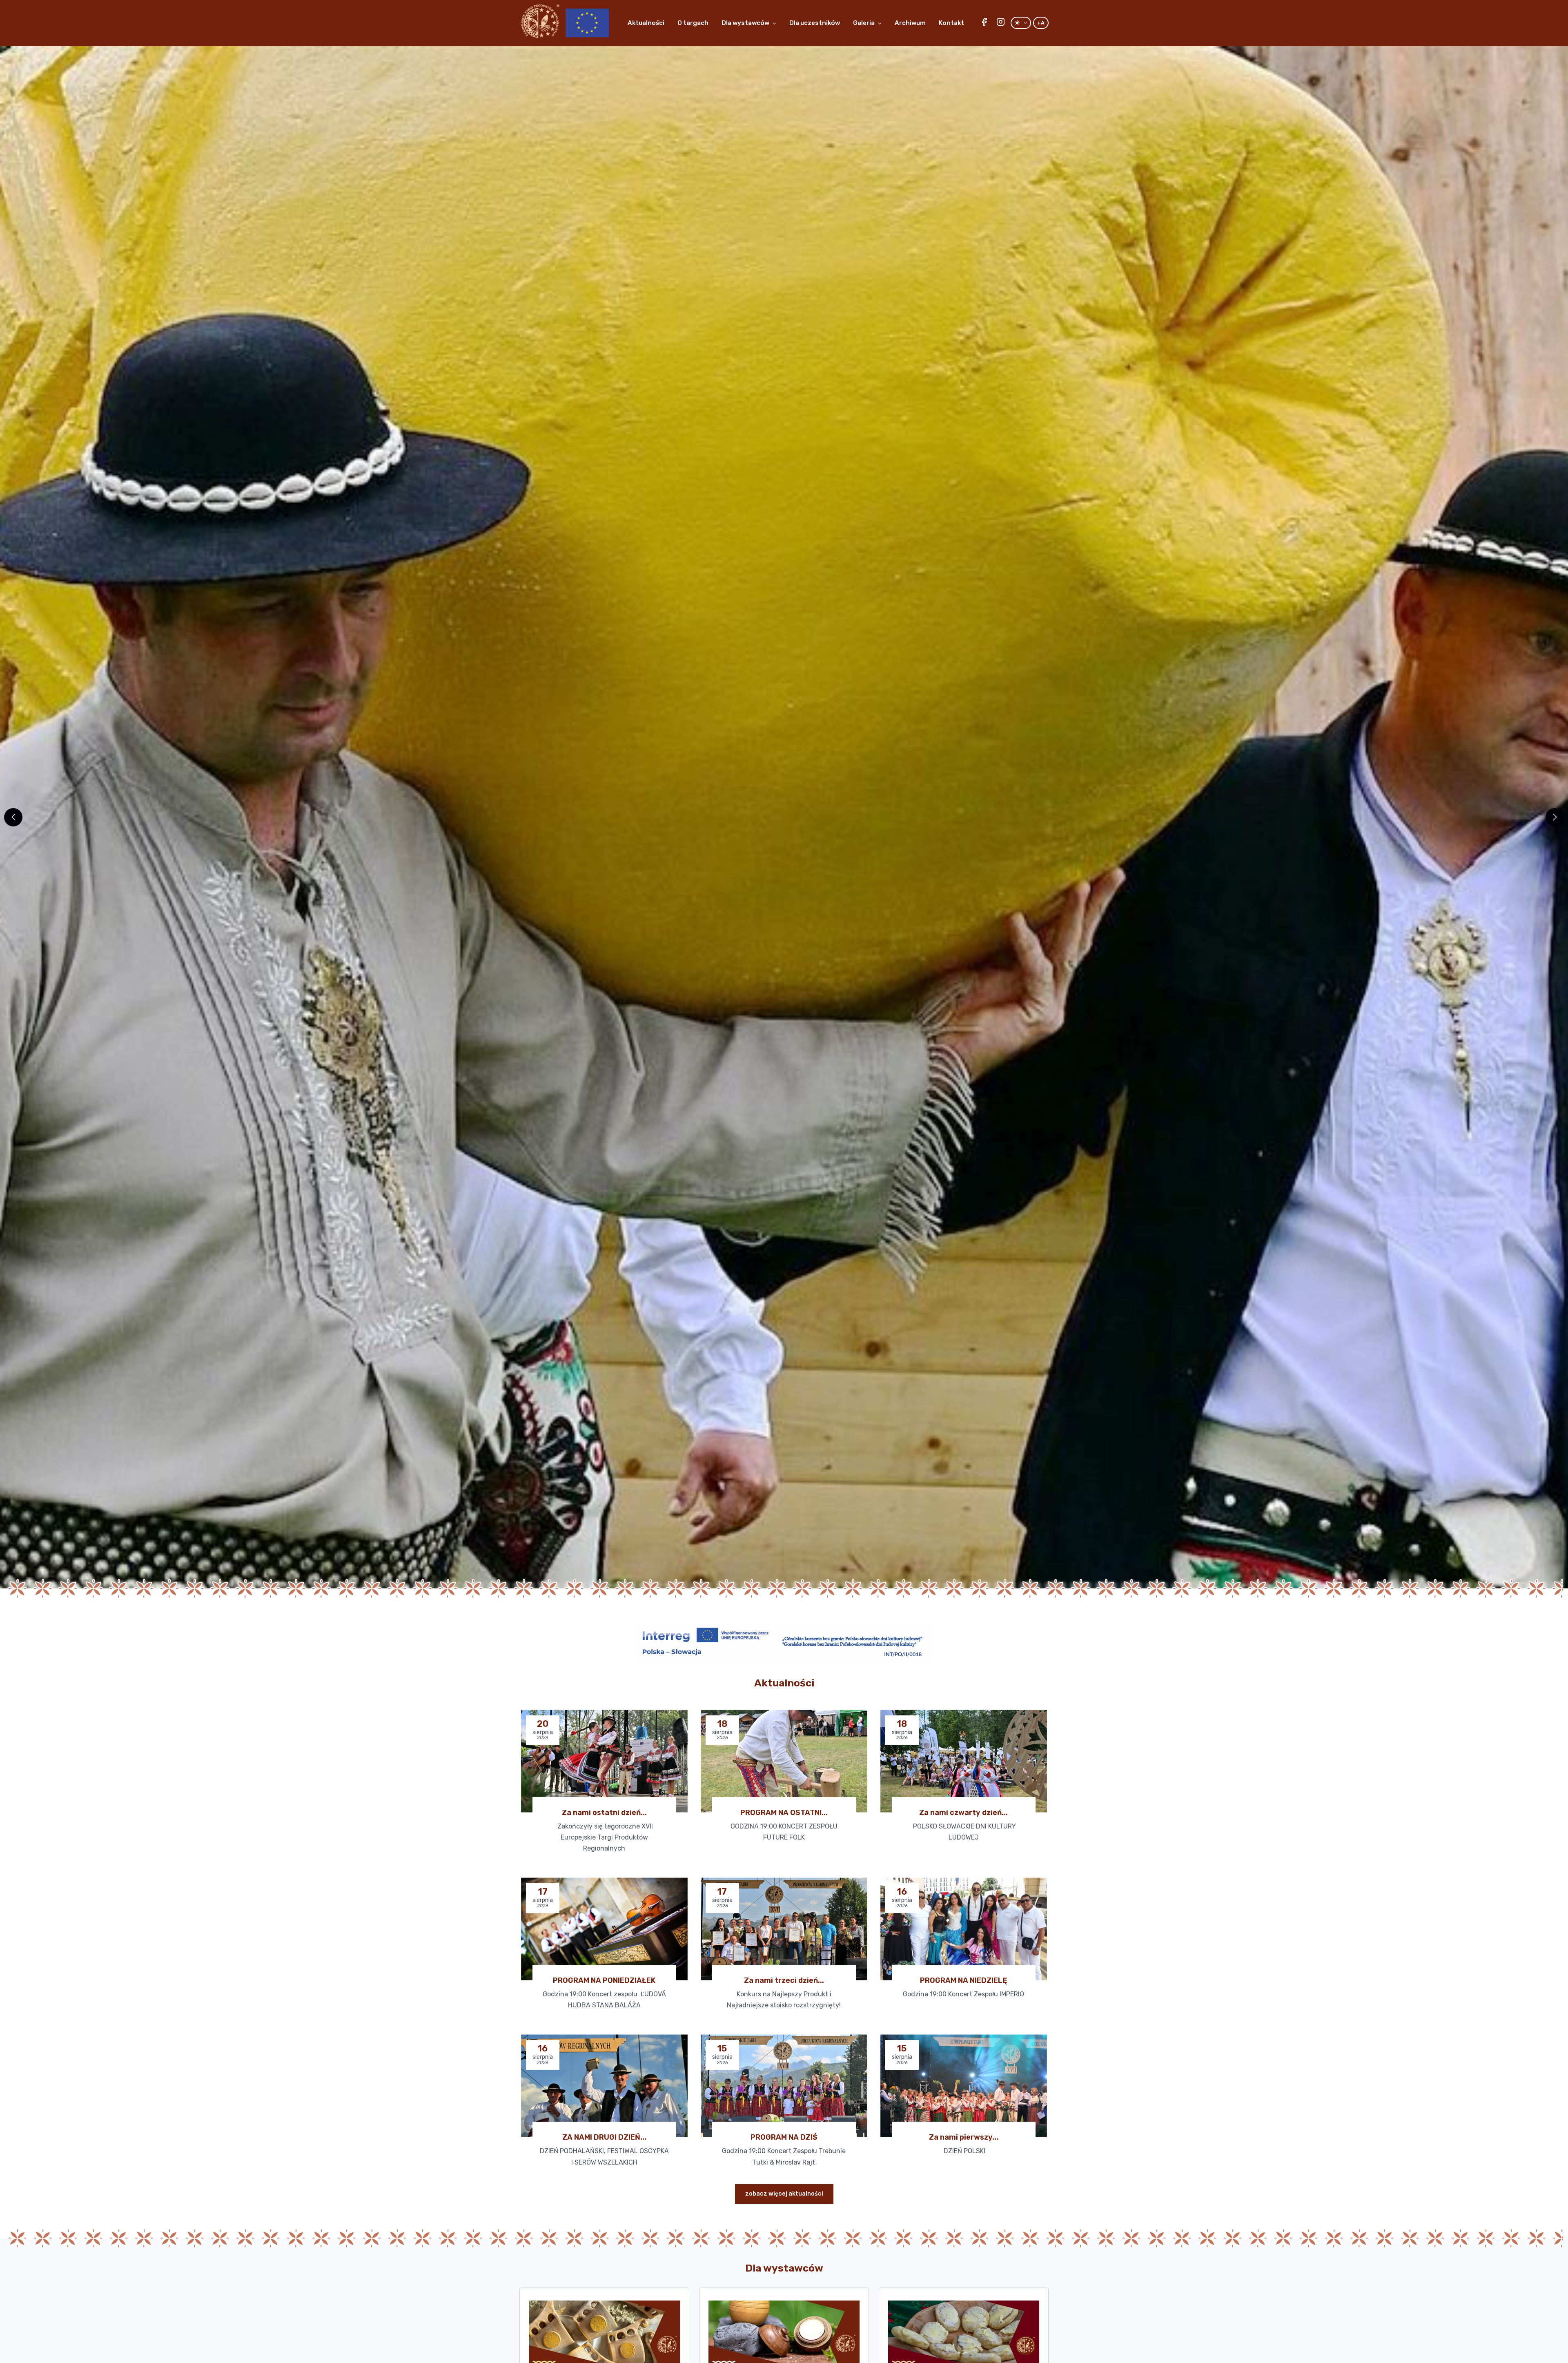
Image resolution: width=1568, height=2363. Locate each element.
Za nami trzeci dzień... (784, 1980)
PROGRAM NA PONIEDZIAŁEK (604, 1980)
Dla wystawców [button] (745, 23)
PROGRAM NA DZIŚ (784, 2137)
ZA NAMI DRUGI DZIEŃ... (604, 2137)
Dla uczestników (815, 23)
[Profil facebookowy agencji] (984, 23)
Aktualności (646, 23)
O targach (693, 23)
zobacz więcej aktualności (784, 2194)
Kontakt (951, 23)
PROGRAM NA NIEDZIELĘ (963, 1980)
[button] (1555, 817)
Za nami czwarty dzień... (963, 1813)
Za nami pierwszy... (964, 2137)
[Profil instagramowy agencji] (1000, 23)
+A (1041, 23)
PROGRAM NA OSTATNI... (784, 1813)
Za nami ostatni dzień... (604, 1813)
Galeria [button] (864, 23)
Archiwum (910, 23)
